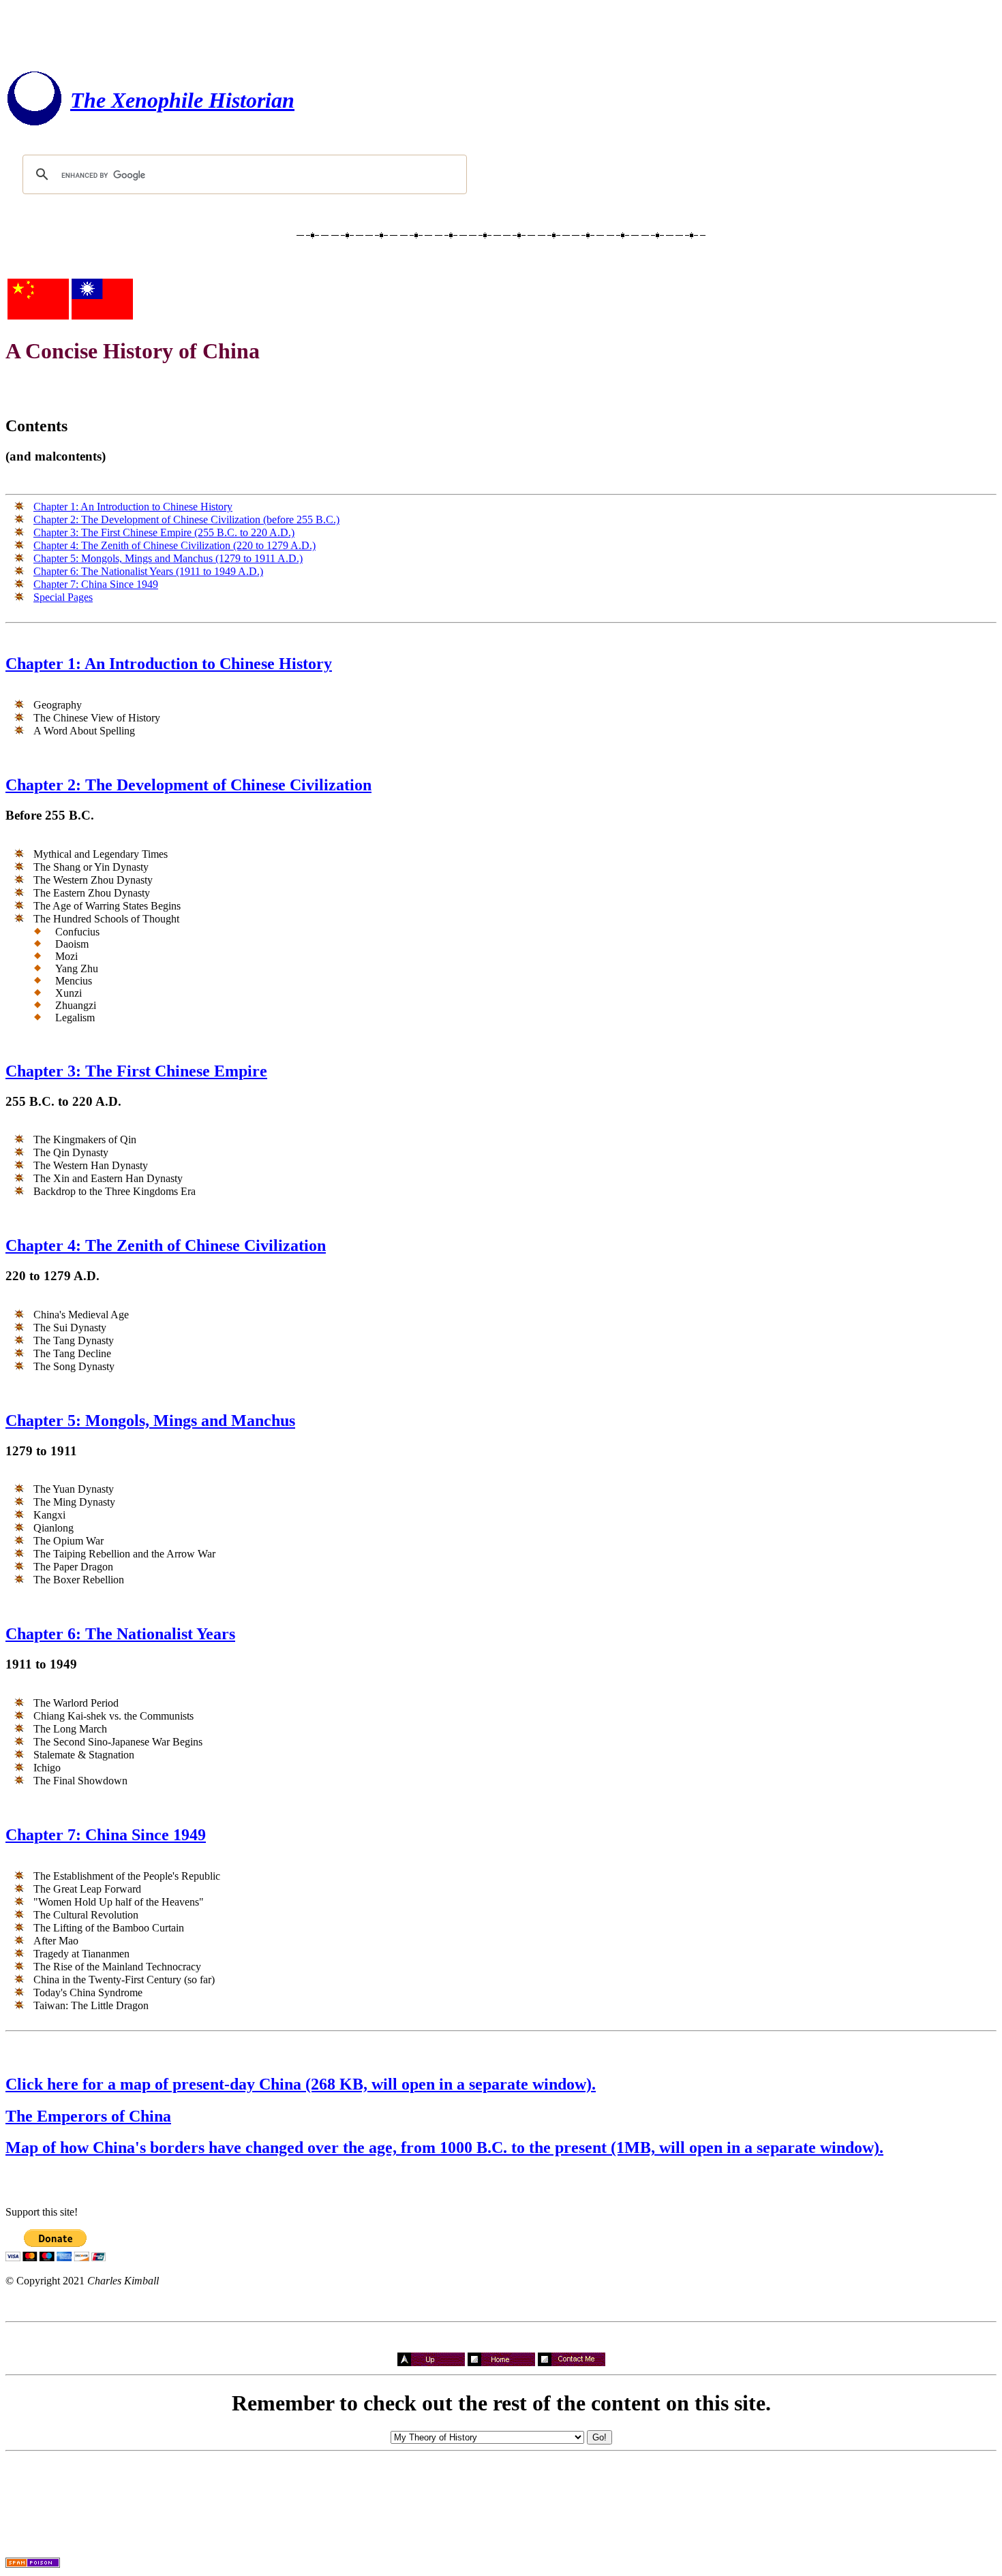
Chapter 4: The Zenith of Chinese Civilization (166, 1245)
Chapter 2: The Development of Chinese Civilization (188, 785)
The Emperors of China (88, 2116)
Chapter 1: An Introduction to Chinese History (133, 507)
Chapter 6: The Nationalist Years (120, 1634)
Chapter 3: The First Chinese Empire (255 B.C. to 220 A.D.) (164, 532)
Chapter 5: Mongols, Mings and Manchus (150, 1421)
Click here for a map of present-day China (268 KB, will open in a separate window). (301, 2084)
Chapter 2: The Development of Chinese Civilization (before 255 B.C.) (186, 519)
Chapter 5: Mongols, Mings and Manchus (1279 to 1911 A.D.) (168, 558)
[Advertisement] (501, 36)
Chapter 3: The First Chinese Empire (136, 1071)
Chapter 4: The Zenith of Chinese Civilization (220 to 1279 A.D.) (174, 545)
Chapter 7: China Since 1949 (96, 584)
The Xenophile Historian (182, 100)
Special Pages (63, 597)
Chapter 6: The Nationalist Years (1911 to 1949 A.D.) (148, 571)
